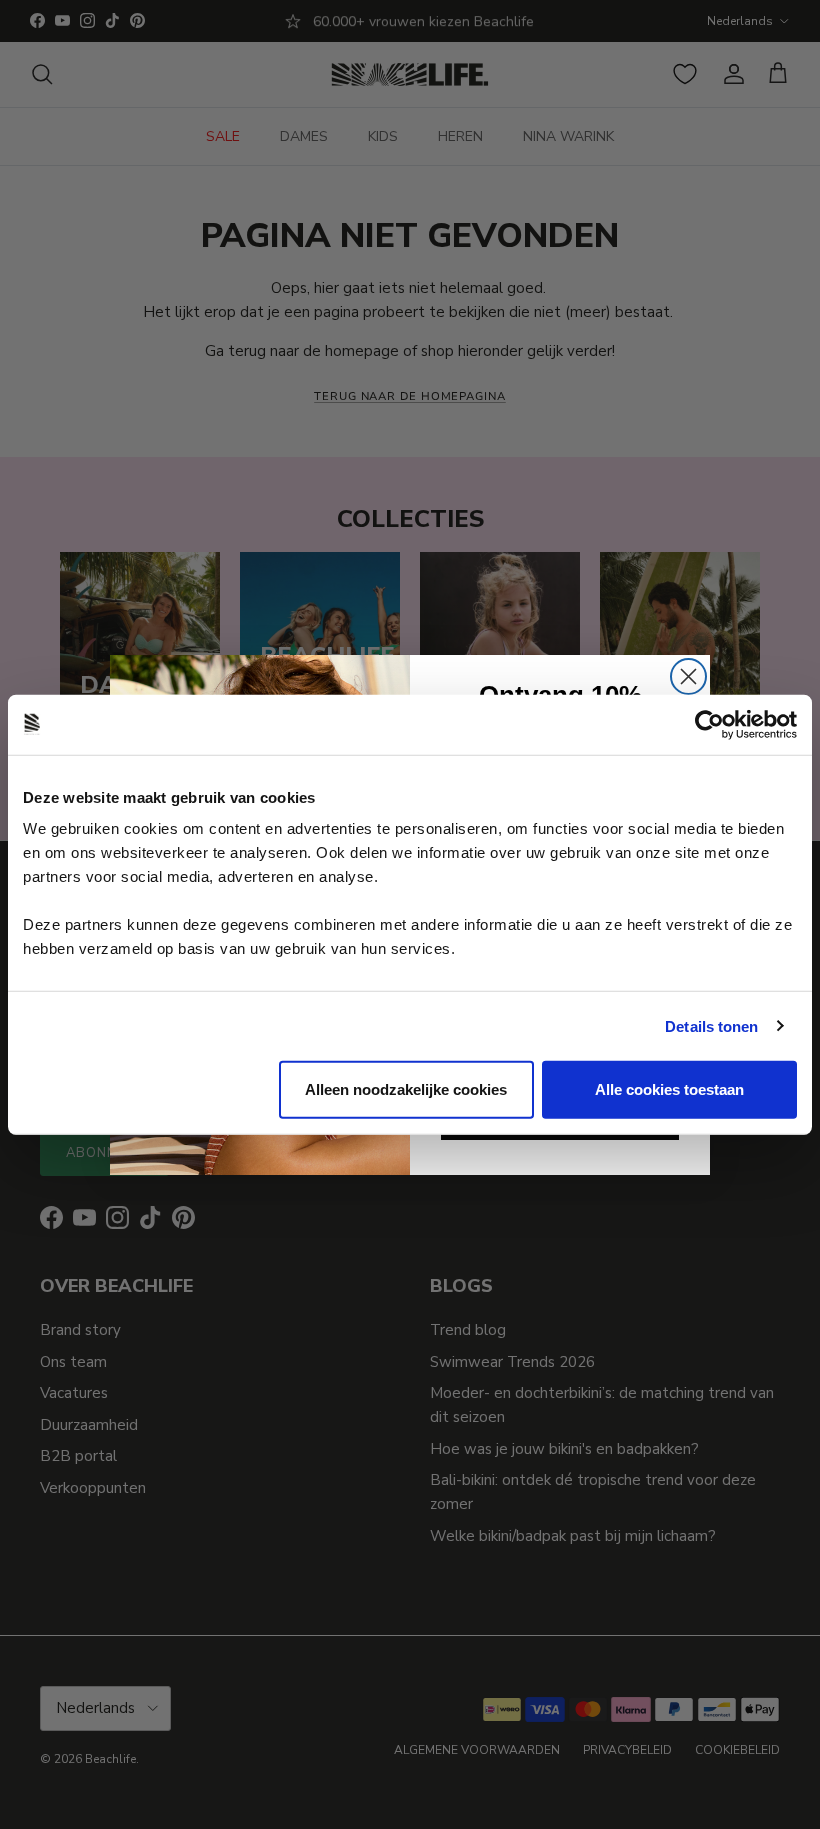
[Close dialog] (688, 676)
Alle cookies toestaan (669, 1089)
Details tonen (711, 1025)
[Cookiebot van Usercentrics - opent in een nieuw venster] (709, 724)
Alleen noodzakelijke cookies (406, 1089)
